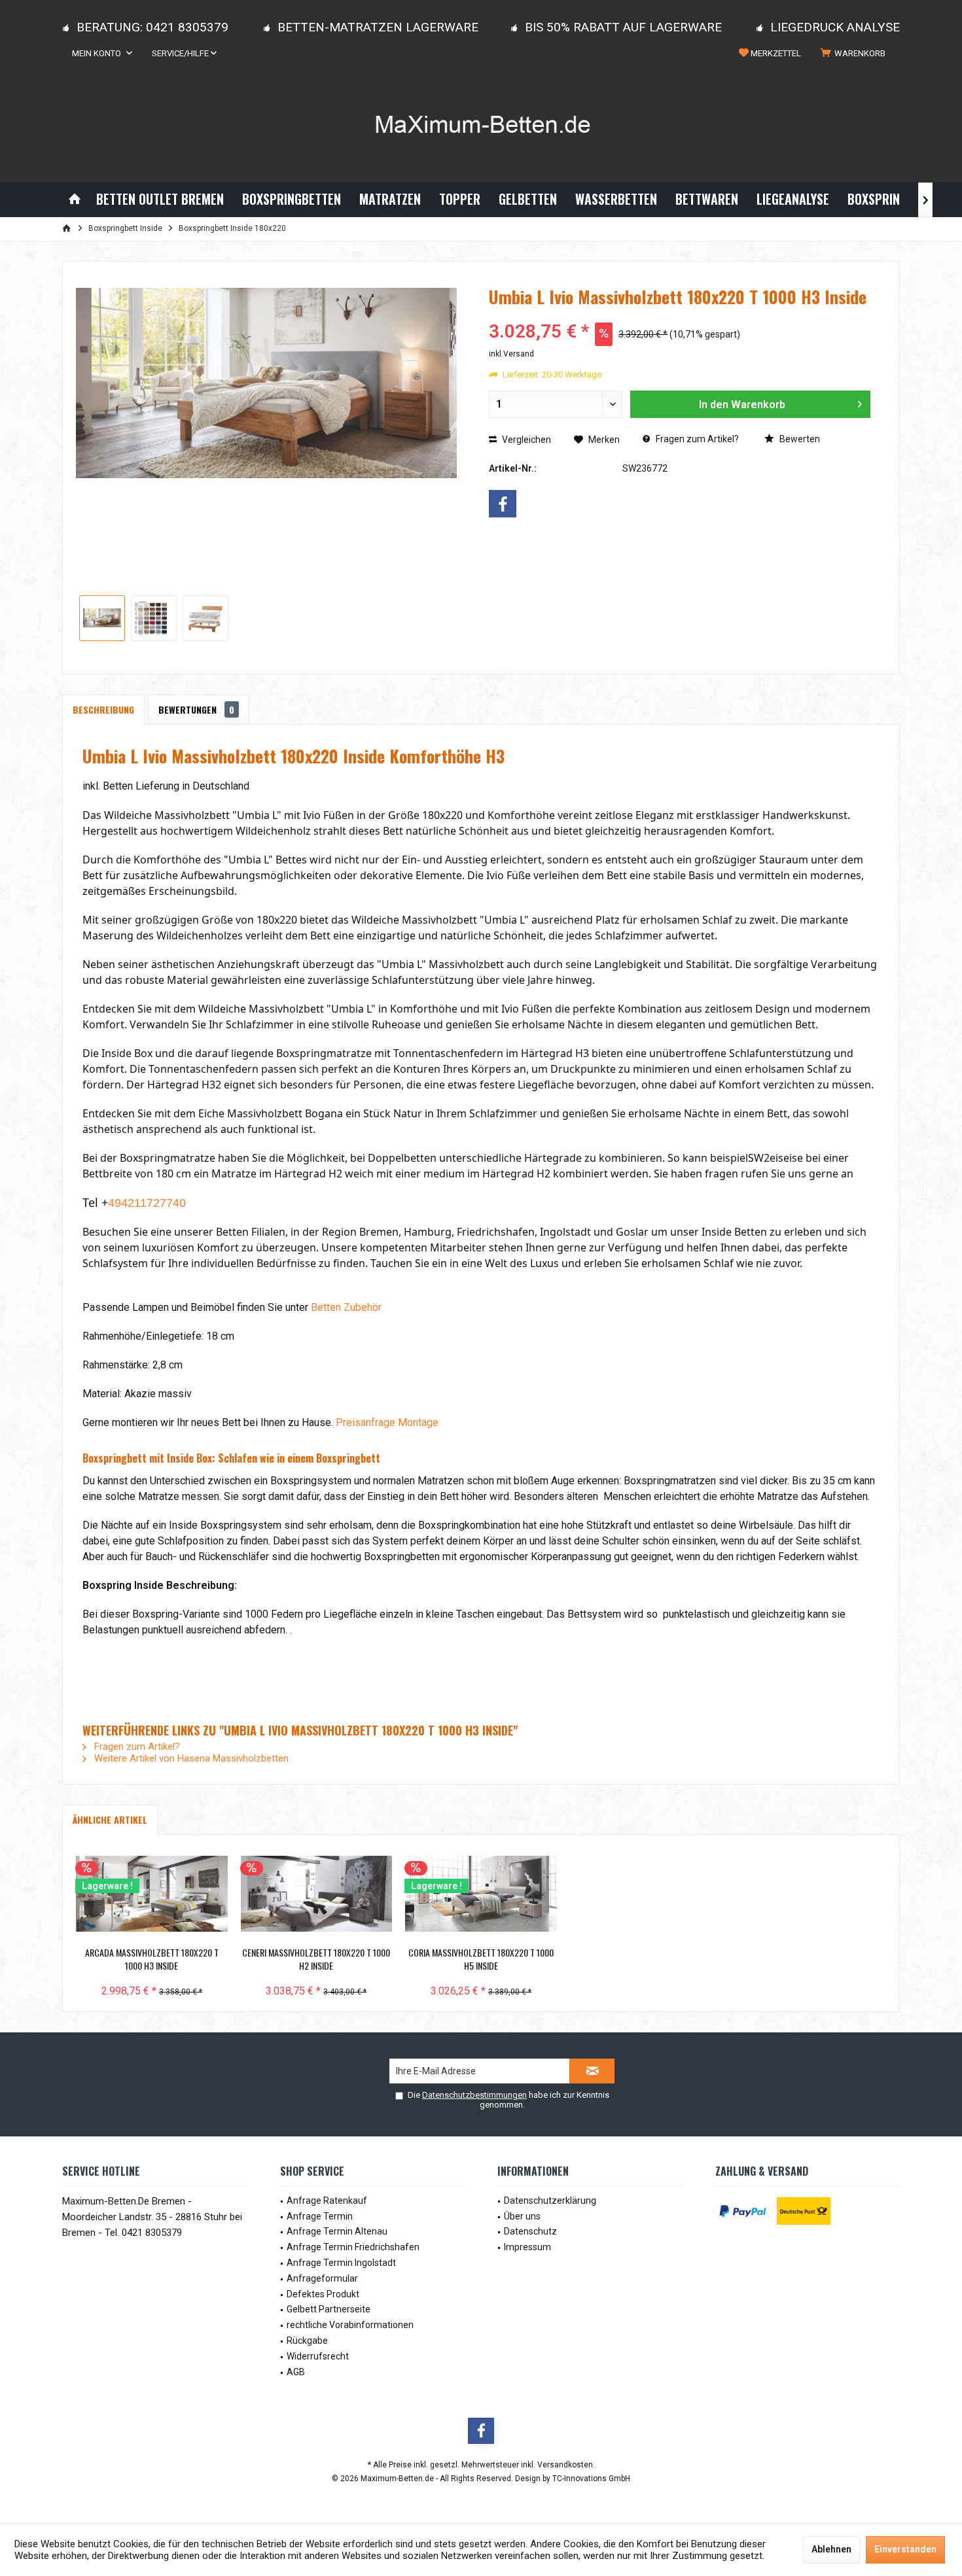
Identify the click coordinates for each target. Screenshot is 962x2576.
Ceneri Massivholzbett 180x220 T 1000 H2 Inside (316, 1959)
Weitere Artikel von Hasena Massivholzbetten (190, 1758)
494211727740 (147, 1203)
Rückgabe (307, 2341)
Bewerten (799, 439)
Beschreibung (103, 709)
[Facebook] (503, 504)
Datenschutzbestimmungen (474, 2095)
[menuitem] (855, 54)
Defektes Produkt (323, 2294)
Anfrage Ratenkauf (327, 2201)
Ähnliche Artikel (110, 1819)
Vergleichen (526, 440)
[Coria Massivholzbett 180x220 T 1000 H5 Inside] (481, 1894)
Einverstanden (905, 2549)
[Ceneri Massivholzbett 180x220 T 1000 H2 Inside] (317, 1894)
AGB (296, 2372)
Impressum (527, 2247)
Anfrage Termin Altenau (337, 2231)
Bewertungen (196, 709)
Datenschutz (530, 2231)
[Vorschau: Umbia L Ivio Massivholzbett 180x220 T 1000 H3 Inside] (102, 618)
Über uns (522, 2216)
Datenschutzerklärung (550, 2201)
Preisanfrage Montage (387, 1422)
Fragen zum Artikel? (696, 439)
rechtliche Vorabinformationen (350, 2325)
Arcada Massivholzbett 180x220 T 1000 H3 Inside (152, 1959)
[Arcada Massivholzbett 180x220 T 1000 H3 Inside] (152, 1894)
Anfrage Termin (320, 2216)
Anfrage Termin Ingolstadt (341, 2263)
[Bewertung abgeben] (679, 314)
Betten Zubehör (346, 1307)
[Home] (75, 199)
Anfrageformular (322, 2278)
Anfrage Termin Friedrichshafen (353, 2247)
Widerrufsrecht (318, 2356)
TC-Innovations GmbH (591, 2479)
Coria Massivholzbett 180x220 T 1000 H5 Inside (481, 1959)
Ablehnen (831, 2549)
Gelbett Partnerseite (329, 2309)
